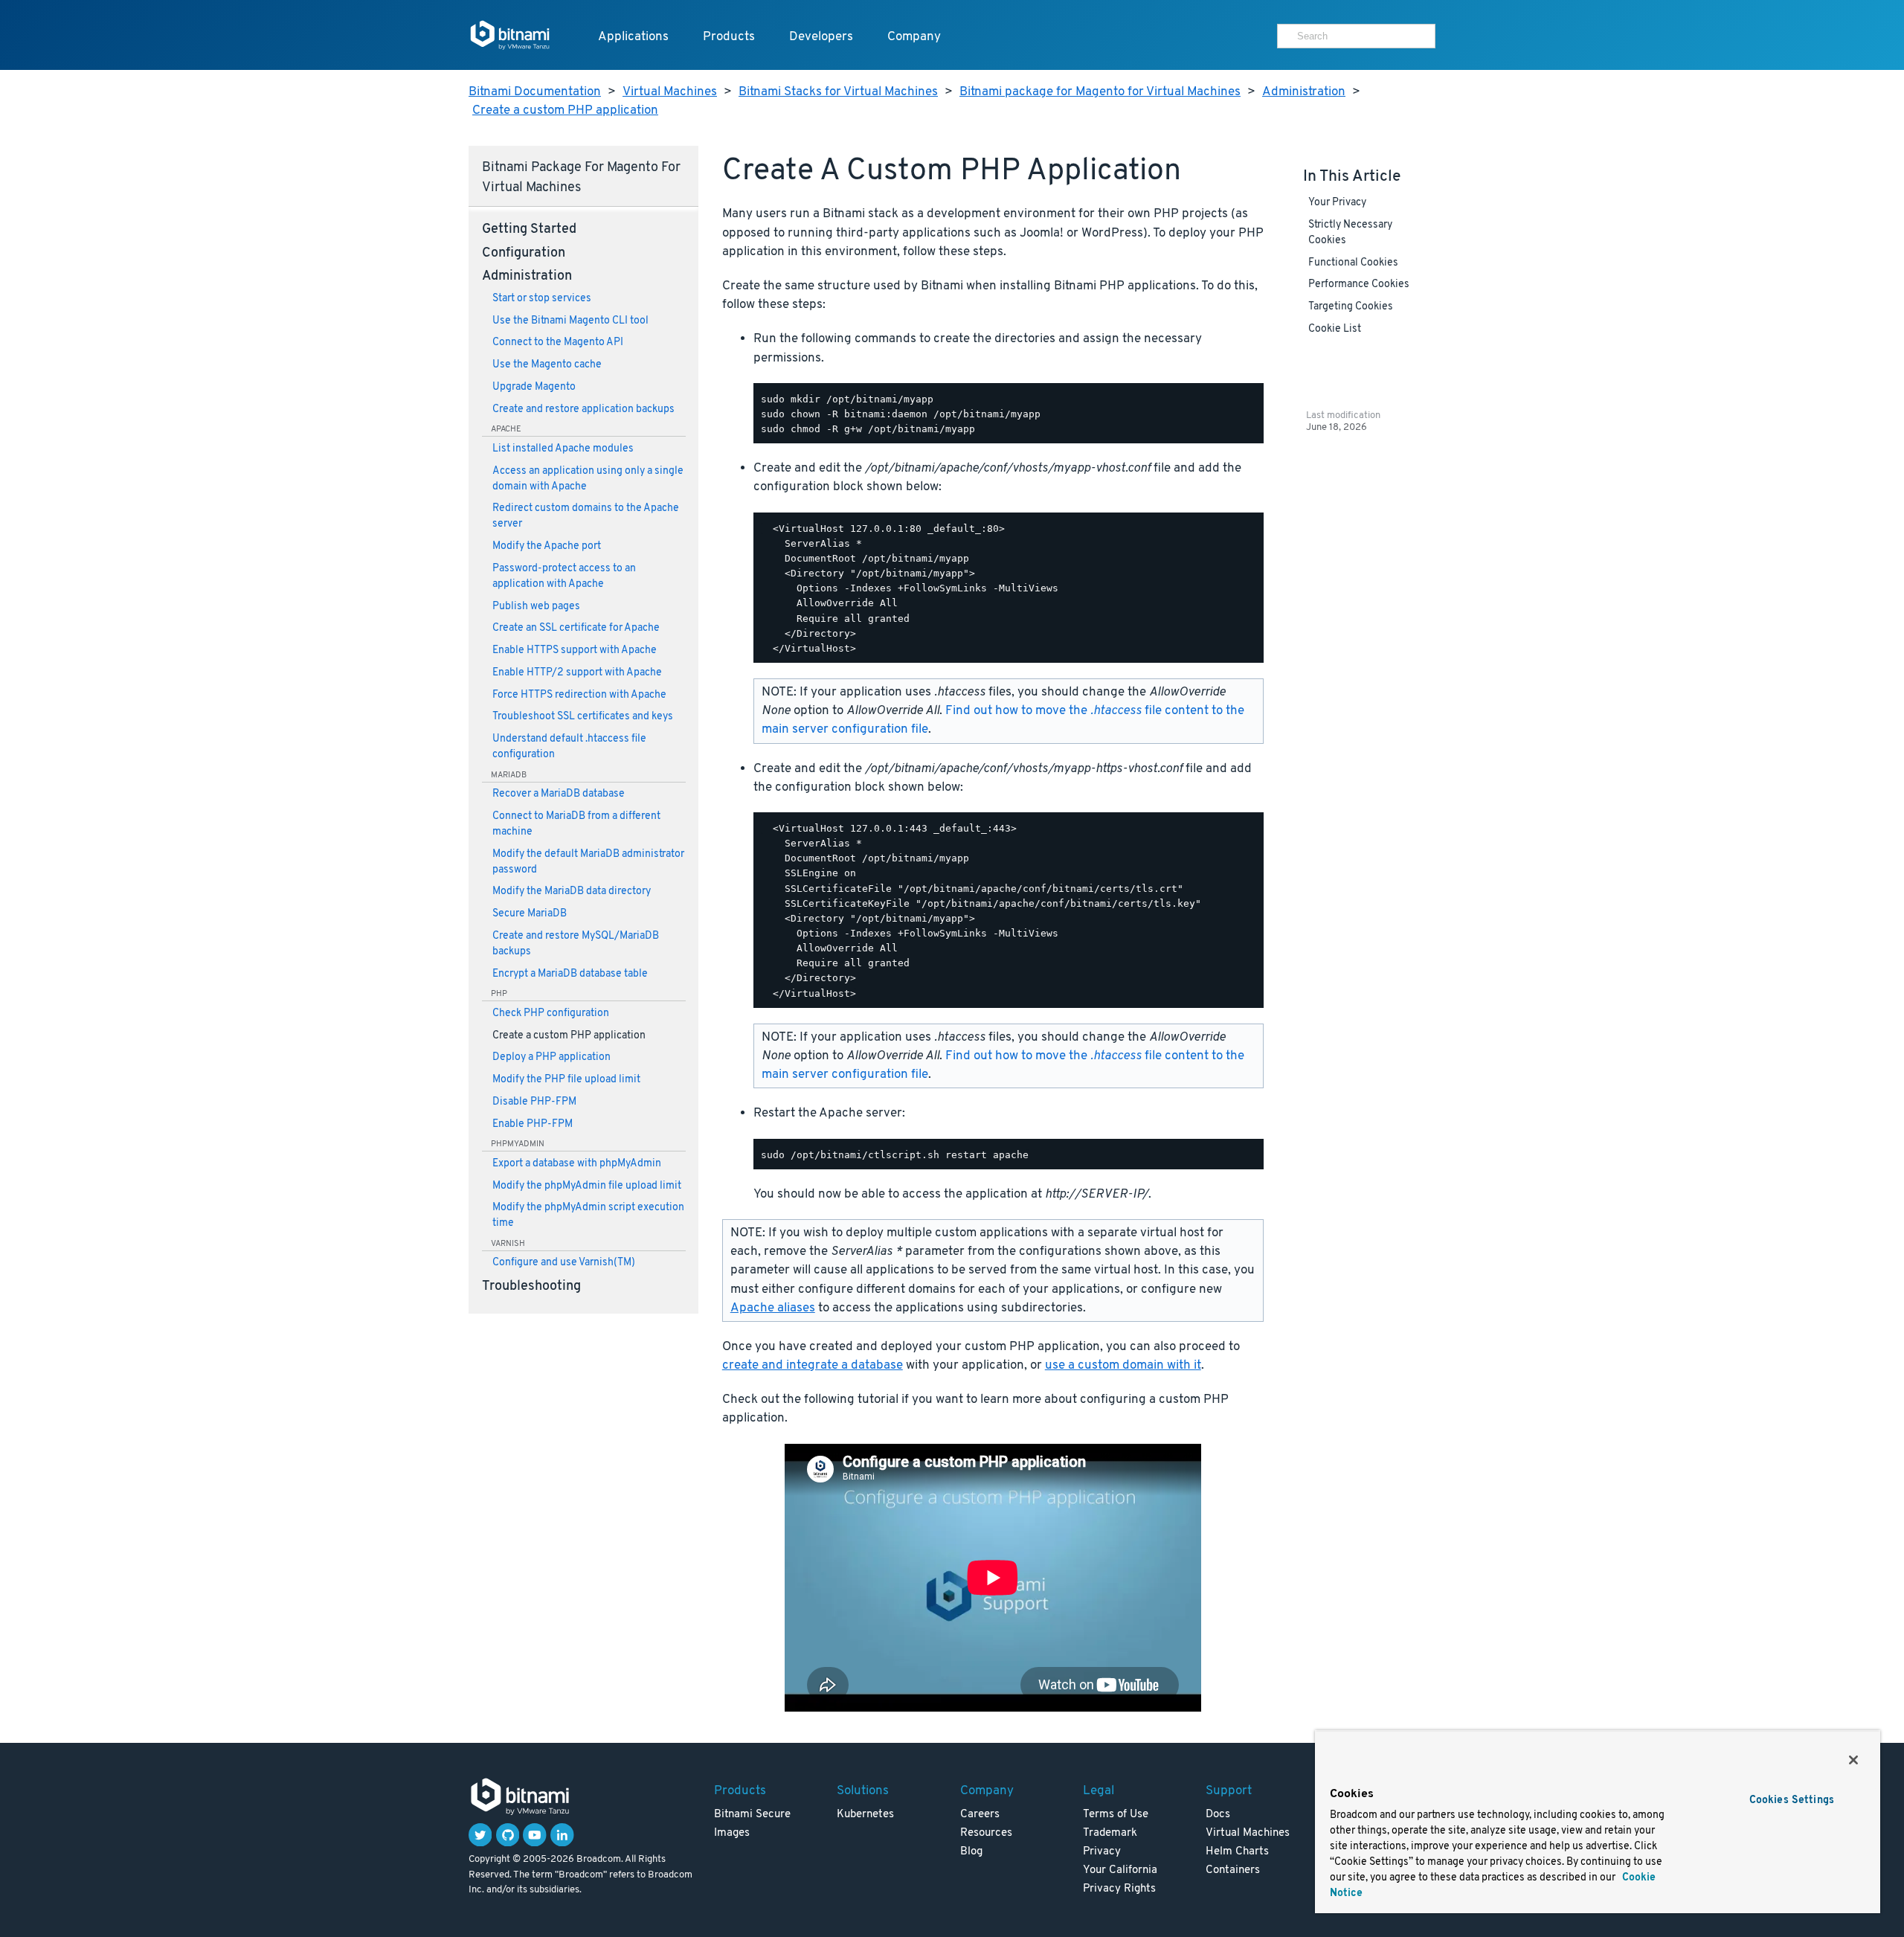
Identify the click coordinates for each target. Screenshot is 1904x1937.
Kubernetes (865, 1815)
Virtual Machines (670, 92)
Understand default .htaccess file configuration (569, 747)
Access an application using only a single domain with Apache (588, 479)
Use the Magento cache (547, 365)
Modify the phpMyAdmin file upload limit (587, 1186)
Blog (971, 1852)
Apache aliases (773, 1308)
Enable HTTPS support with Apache (575, 651)
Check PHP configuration (551, 1014)
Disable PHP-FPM (534, 1102)
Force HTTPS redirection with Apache (579, 695)
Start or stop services (542, 299)
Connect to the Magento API (558, 343)
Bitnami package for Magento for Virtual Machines (1100, 92)
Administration (1304, 92)
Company (914, 37)
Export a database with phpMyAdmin (577, 1164)
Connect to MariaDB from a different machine (576, 824)
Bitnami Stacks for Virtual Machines (838, 92)
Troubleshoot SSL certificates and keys (583, 717)
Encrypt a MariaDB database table (570, 974)
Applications (633, 37)
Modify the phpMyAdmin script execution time (588, 1215)
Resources (986, 1833)
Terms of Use (1116, 1815)
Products (729, 37)
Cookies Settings (1792, 1801)
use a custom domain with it (1123, 1365)
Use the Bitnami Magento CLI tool (570, 321)
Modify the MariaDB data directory (572, 892)
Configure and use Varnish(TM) (564, 1263)
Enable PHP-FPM (533, 1124)
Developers (821, 37)
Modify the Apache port (547, 546)
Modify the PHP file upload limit (566, 1080)
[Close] (1853, 1760)
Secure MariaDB (530, 914)
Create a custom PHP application (565, 110)
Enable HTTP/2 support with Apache (577, 673)
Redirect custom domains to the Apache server (586, 516)
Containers (1233, 1870)
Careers (980, 1815)
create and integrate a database (813, 1365)
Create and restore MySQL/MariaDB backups (576, 944)
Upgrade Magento (534, 387)
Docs (1218, 1815)
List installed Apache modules (563, 449)
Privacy (1102, 1852)
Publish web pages (536, 607)
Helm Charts (1237, 1852)
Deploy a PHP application (551, 1057)
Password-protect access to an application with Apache (564, 576)
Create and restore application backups (583, 409)
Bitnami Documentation (535, 92)
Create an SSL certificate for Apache (576, 628)
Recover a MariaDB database (559, 794)
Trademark (1110, 1833)
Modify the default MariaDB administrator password (588, 862)
